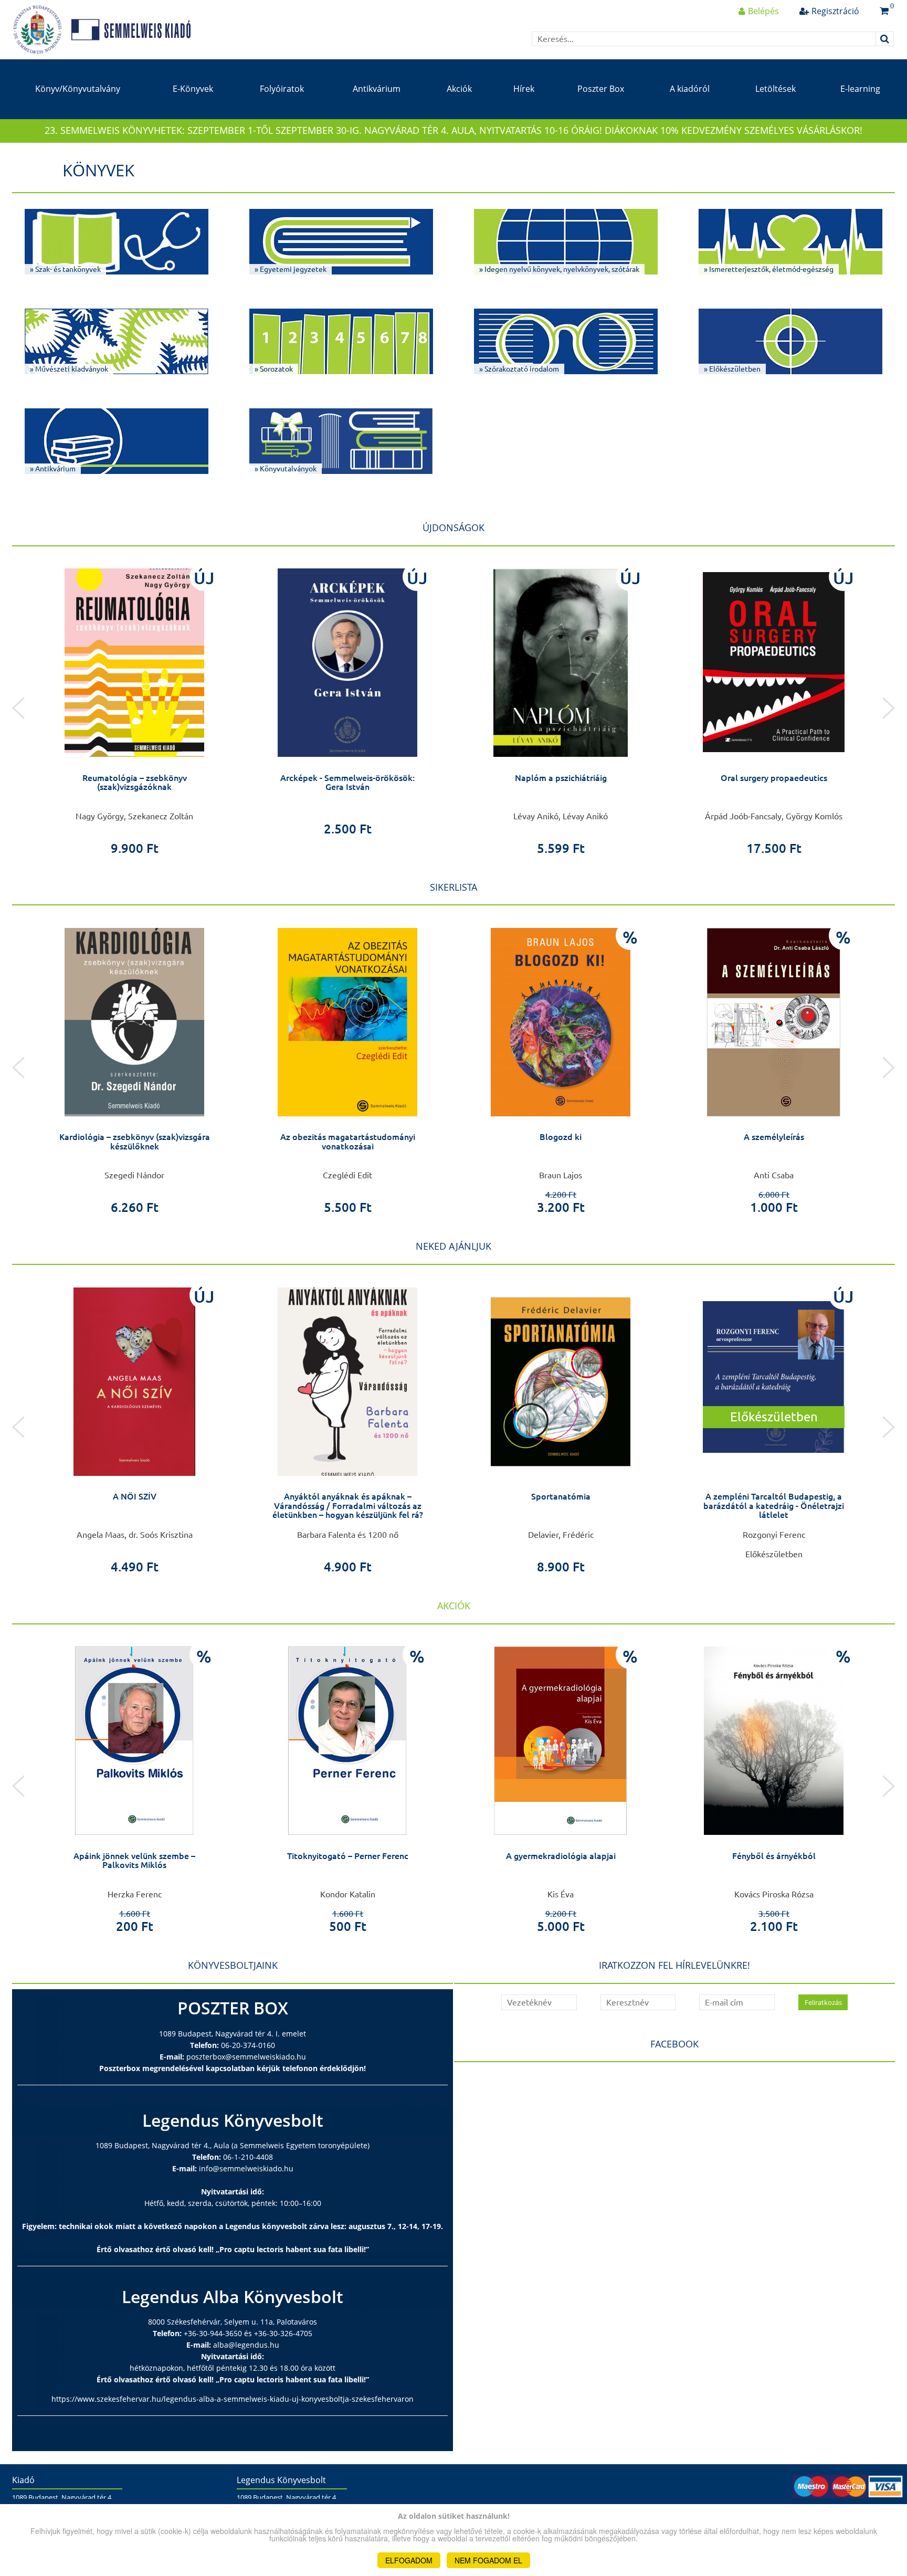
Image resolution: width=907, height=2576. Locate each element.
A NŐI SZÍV (135, 1496)
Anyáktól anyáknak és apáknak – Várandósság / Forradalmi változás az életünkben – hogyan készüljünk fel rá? (348, 1506)
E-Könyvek (193, 89)
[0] (884, 11)
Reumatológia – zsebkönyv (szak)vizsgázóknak (135, 783)
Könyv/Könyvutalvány (78, 89)
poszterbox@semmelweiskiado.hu (246, 2057)
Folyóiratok (282, 89)
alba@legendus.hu (246, 2345)
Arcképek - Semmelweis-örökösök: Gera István (347, 783)
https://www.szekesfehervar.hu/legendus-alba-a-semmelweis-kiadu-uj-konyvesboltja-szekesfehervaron (233, 2399)
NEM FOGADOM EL (488, 2560)
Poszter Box (601, 89)
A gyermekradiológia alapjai (561, 1856)
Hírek (524, 89)
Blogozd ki (561, 1137)
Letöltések (776, 89)
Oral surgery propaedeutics (774, 778)
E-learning (860, 89)
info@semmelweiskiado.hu (246, 2168)
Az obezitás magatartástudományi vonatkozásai (348, 1142)
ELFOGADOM (409, 2560)
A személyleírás (774, 1137)
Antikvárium (377, 89)
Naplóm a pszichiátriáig (561, 778)
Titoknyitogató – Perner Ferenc (348, 1856)
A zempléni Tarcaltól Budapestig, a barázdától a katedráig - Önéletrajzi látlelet (774, 1506)
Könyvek (98, 170)
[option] (134, 708)
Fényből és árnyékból (774, 1856)
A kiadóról (690, 89)
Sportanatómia (561, 1496)
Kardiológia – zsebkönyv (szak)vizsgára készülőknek (135, 1142)
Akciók (459, 89)
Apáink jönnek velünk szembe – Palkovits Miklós (134, 1861)
